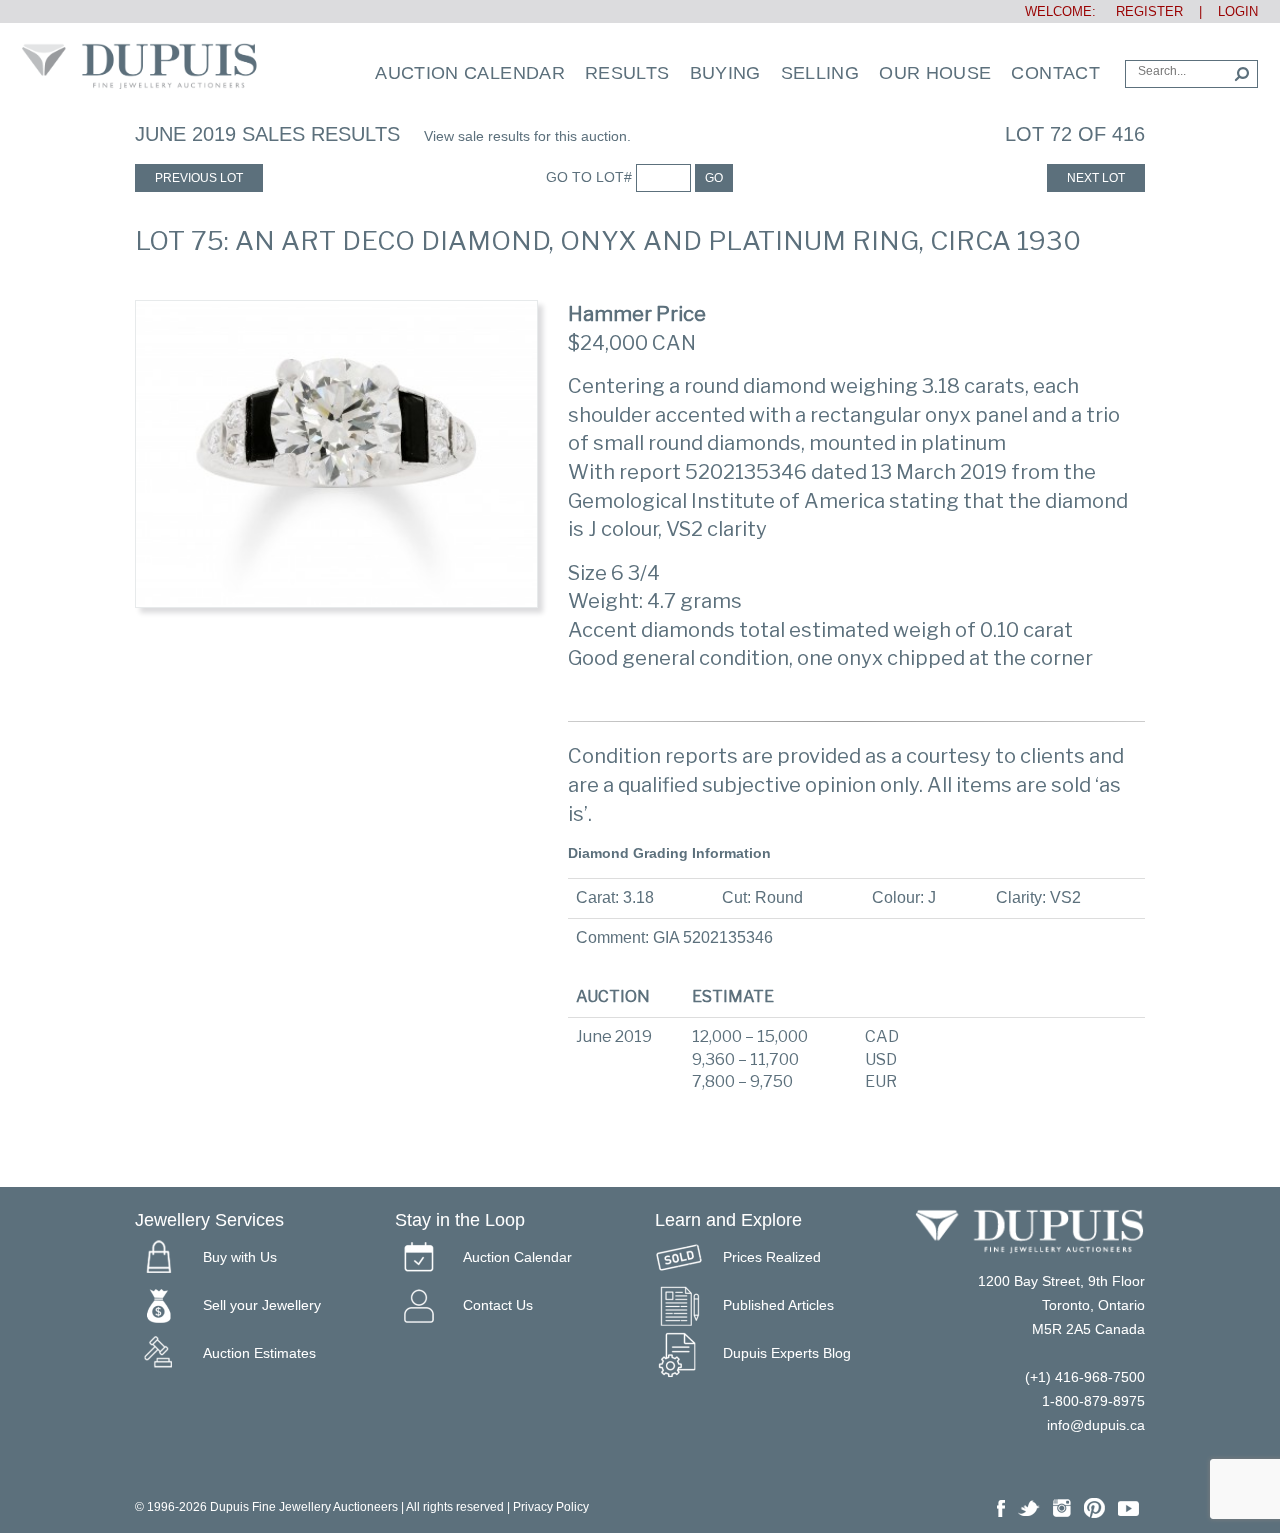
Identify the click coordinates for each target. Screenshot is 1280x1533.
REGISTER (1141, 11)
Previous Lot (199, 178)
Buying (725, 73)
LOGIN (1238, 11)
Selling (820, 73)
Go (714, 178)
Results (627, 73)
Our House (935, 73)
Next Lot (1096, 178)
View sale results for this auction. (527, 136)
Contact (1055, 73)
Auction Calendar (470, 73)
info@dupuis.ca (1096, 1425)
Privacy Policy (551, 1507)
